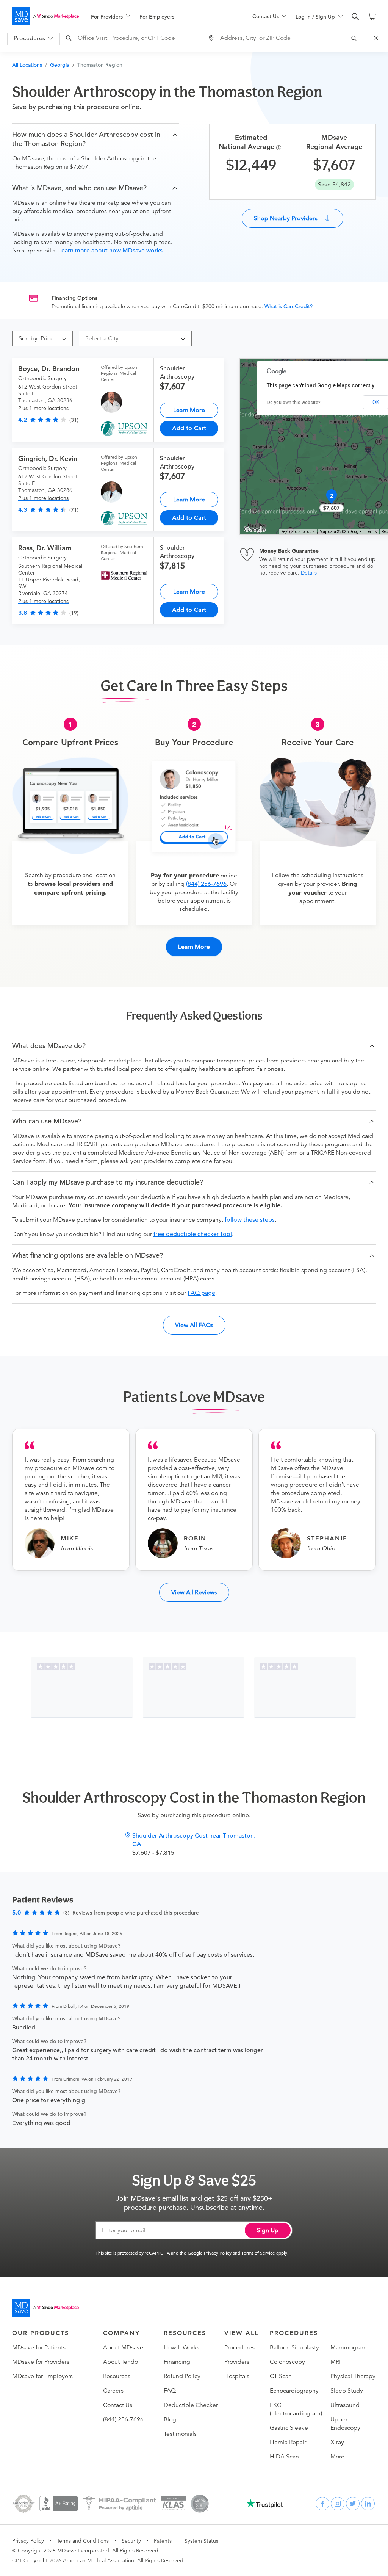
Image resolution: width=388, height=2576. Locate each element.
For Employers (157, 17)
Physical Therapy (353, 2376)
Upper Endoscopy (345, 2424)
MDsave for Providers (41, 2362)
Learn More (189, 410)
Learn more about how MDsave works (110, 251)
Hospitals (237, 2376)
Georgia (60, 65)
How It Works (181, 2347)
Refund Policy (182, 2376)
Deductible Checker (191, 2405)
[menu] (160, 16)
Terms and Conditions (83, 2541)
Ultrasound (345, 2405)
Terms (372, 532)
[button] (95, 139)
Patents (163, 2541)
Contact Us (118, 2405)
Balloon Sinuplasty (294, 2347)
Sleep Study (347, 2391)
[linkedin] (368, 2504)
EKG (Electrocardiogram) (296, 2409)
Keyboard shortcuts (298, 532)
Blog (170, 2419)
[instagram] (338, 2504)
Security (131, 2541)
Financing (177, 2362)
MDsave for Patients (39, 2347)
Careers (113, 2391)
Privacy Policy (218, 2253)
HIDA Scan (284, 2457)
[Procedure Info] (280, 148)
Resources (117, 2376)
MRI (336, 2362)
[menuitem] (111, 17)
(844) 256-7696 (206, 884)
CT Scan (281, 2376)
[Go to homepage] (45, 2308)
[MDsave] (45, 16)
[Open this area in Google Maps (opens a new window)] (255, 530)
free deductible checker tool (193, 1234)
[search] (355, 17)
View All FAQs (194, 1325)
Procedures (239, 2347)
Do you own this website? (294, 403)
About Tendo (120, 2362)
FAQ (170, 2391)
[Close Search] (377, 38)
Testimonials (180, 2434)
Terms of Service (258, 2253)
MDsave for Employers (42, 2376)
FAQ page (201, 1293)
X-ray (337, 2442)
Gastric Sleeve (289, 2428)
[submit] (355, 38)
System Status (201, 2541)
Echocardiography (294, 2391)
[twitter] (353, 2504)
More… (340, 2457)
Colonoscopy (287, 2362)
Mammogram (349, 2347)
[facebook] (322, 2504)
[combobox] (132, 38)
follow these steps (250, 1220)
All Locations (27, 65)
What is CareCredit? (289, 306)
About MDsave (123, 2347)
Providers (237, 2362)
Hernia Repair (288, 2442)
